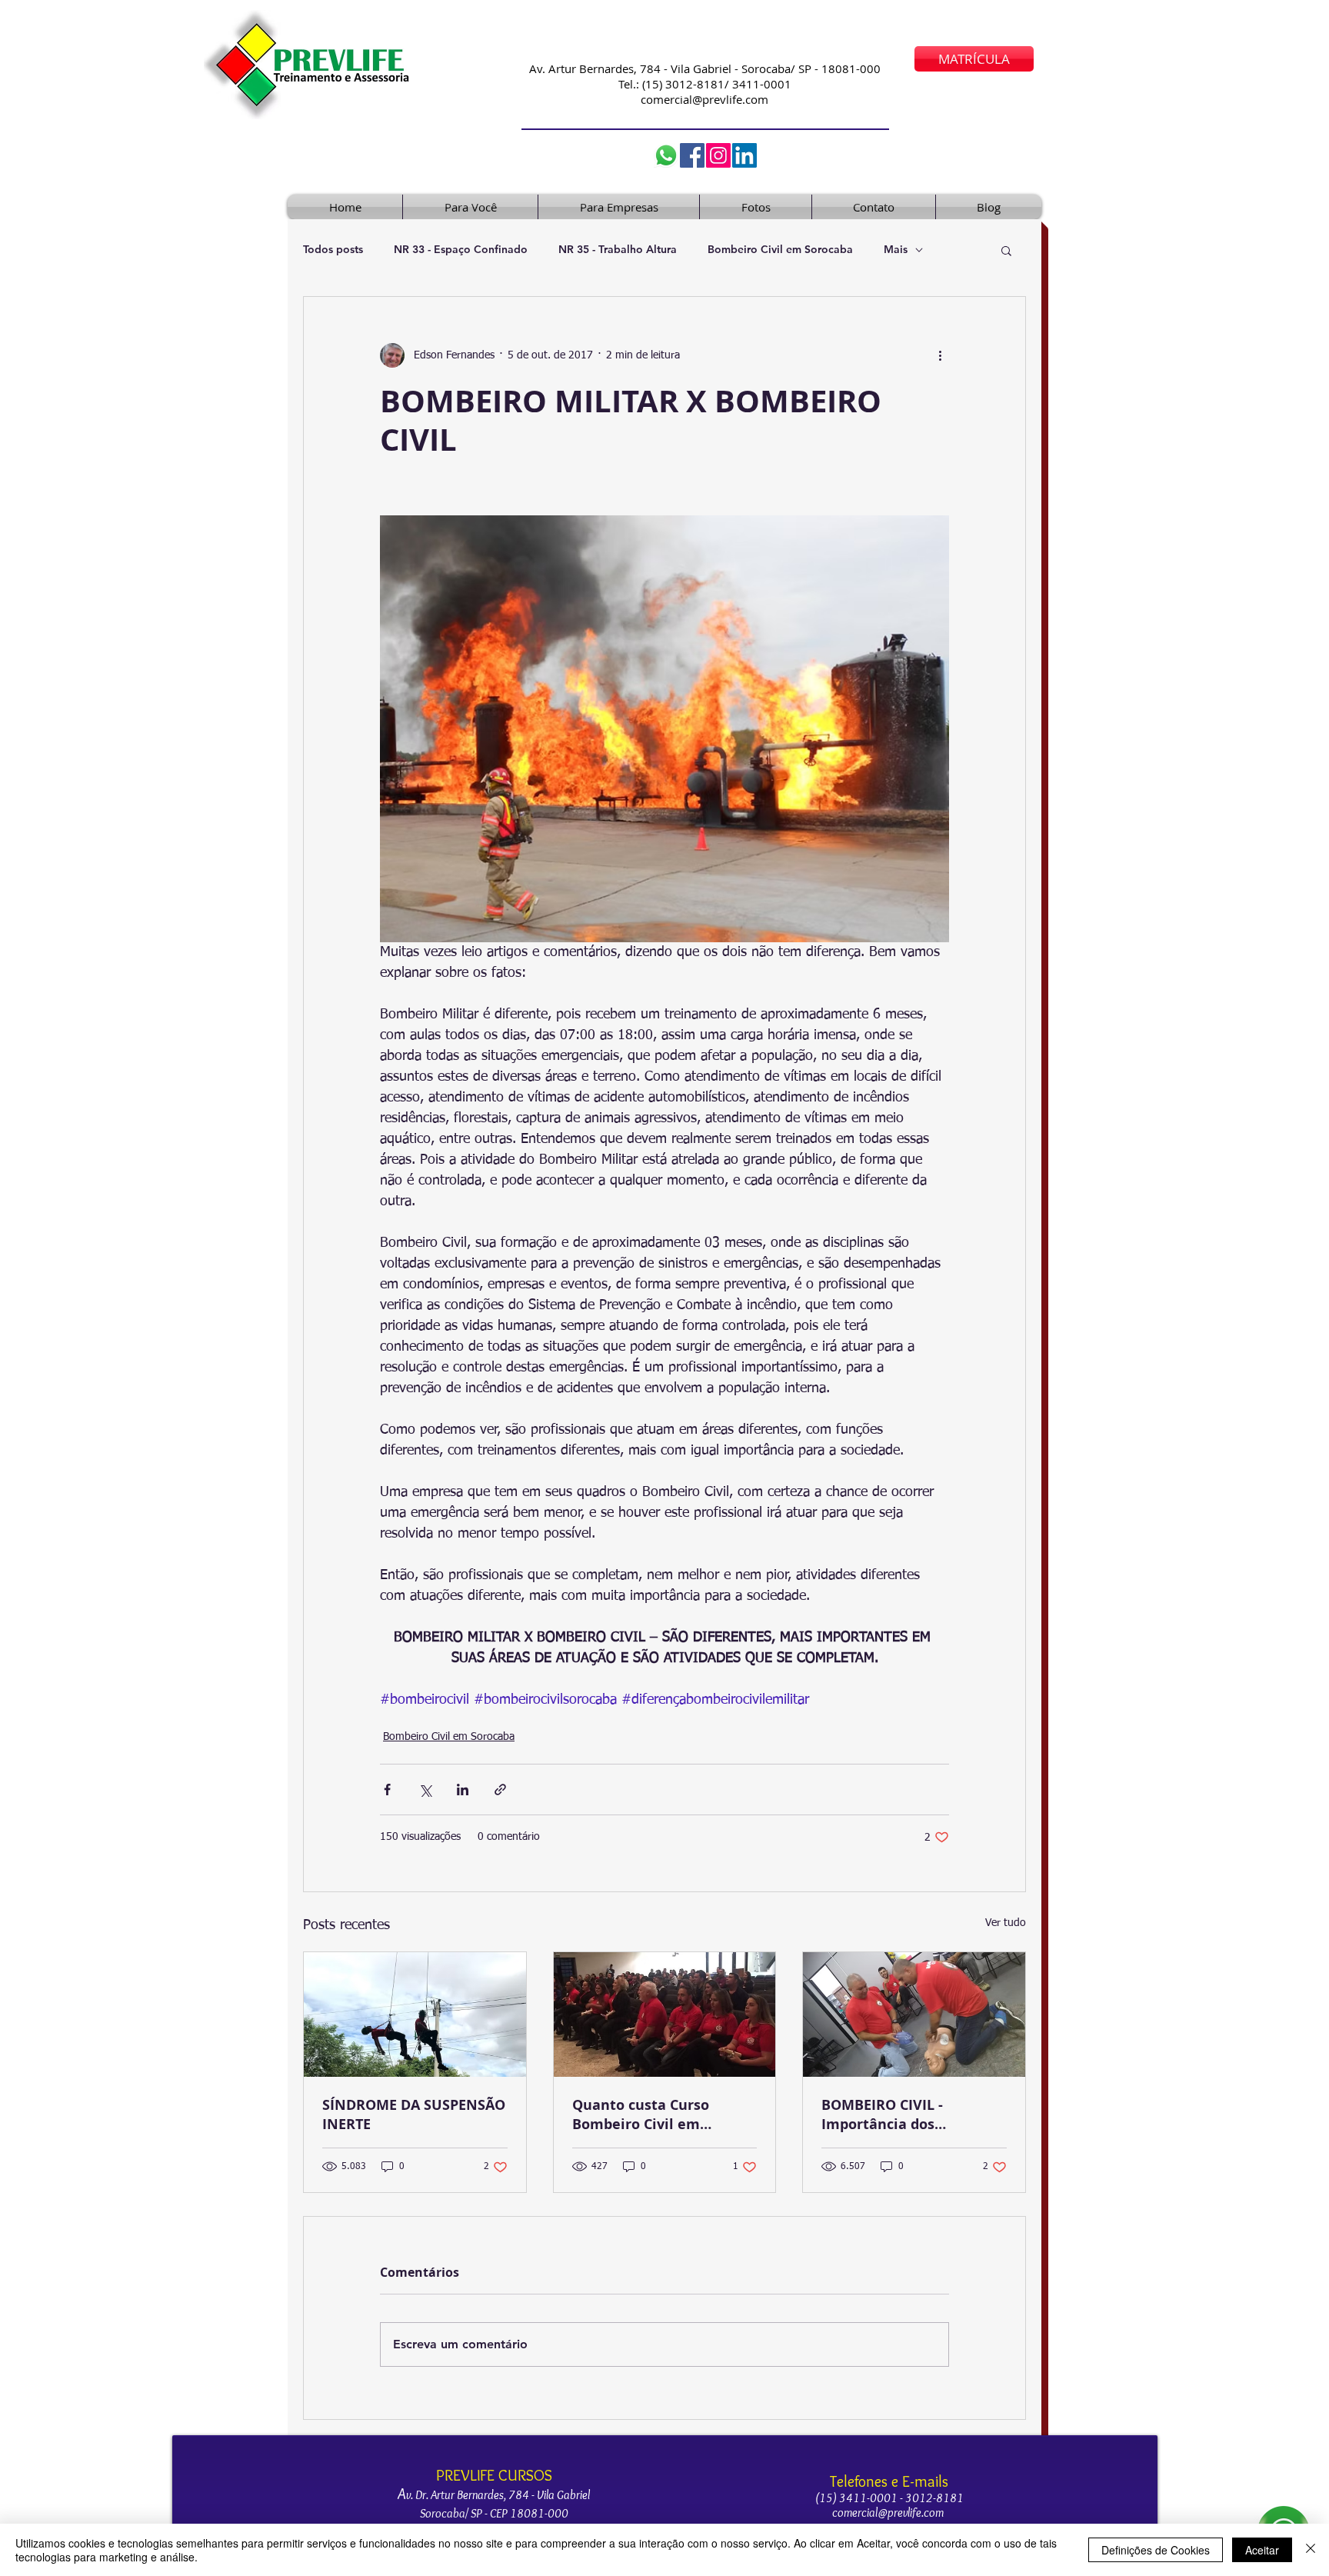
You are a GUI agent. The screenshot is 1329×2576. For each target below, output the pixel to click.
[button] (1006, 250)
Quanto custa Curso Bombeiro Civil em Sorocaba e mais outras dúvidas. (653, 2114)
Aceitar (1262, 2550)
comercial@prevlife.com (704, 99)
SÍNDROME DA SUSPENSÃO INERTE (414, 2114)
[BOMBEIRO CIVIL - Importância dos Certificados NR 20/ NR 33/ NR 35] (914, 2014)
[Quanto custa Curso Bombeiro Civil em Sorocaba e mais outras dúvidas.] (665, 2014)
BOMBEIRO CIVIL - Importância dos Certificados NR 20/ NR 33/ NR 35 (912, 2114)
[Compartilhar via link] (500, 1790)
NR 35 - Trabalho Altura (618, 249)
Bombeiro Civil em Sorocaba (780, 249)
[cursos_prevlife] (718, 155)
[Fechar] (1311, 2550)
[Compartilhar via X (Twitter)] (425, 1790)
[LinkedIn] (744, 155)
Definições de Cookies (1156, 2550)
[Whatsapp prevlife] (666, 155)
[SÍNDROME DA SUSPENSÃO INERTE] (415, 2014)
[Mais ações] (940, 355)
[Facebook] (692, 155)
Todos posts (333, 249)
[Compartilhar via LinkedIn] (463, 1790)
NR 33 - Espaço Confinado (461, 249)
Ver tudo (1006, 1923)
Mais (896, 249)
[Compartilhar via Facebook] (387, 1790)
